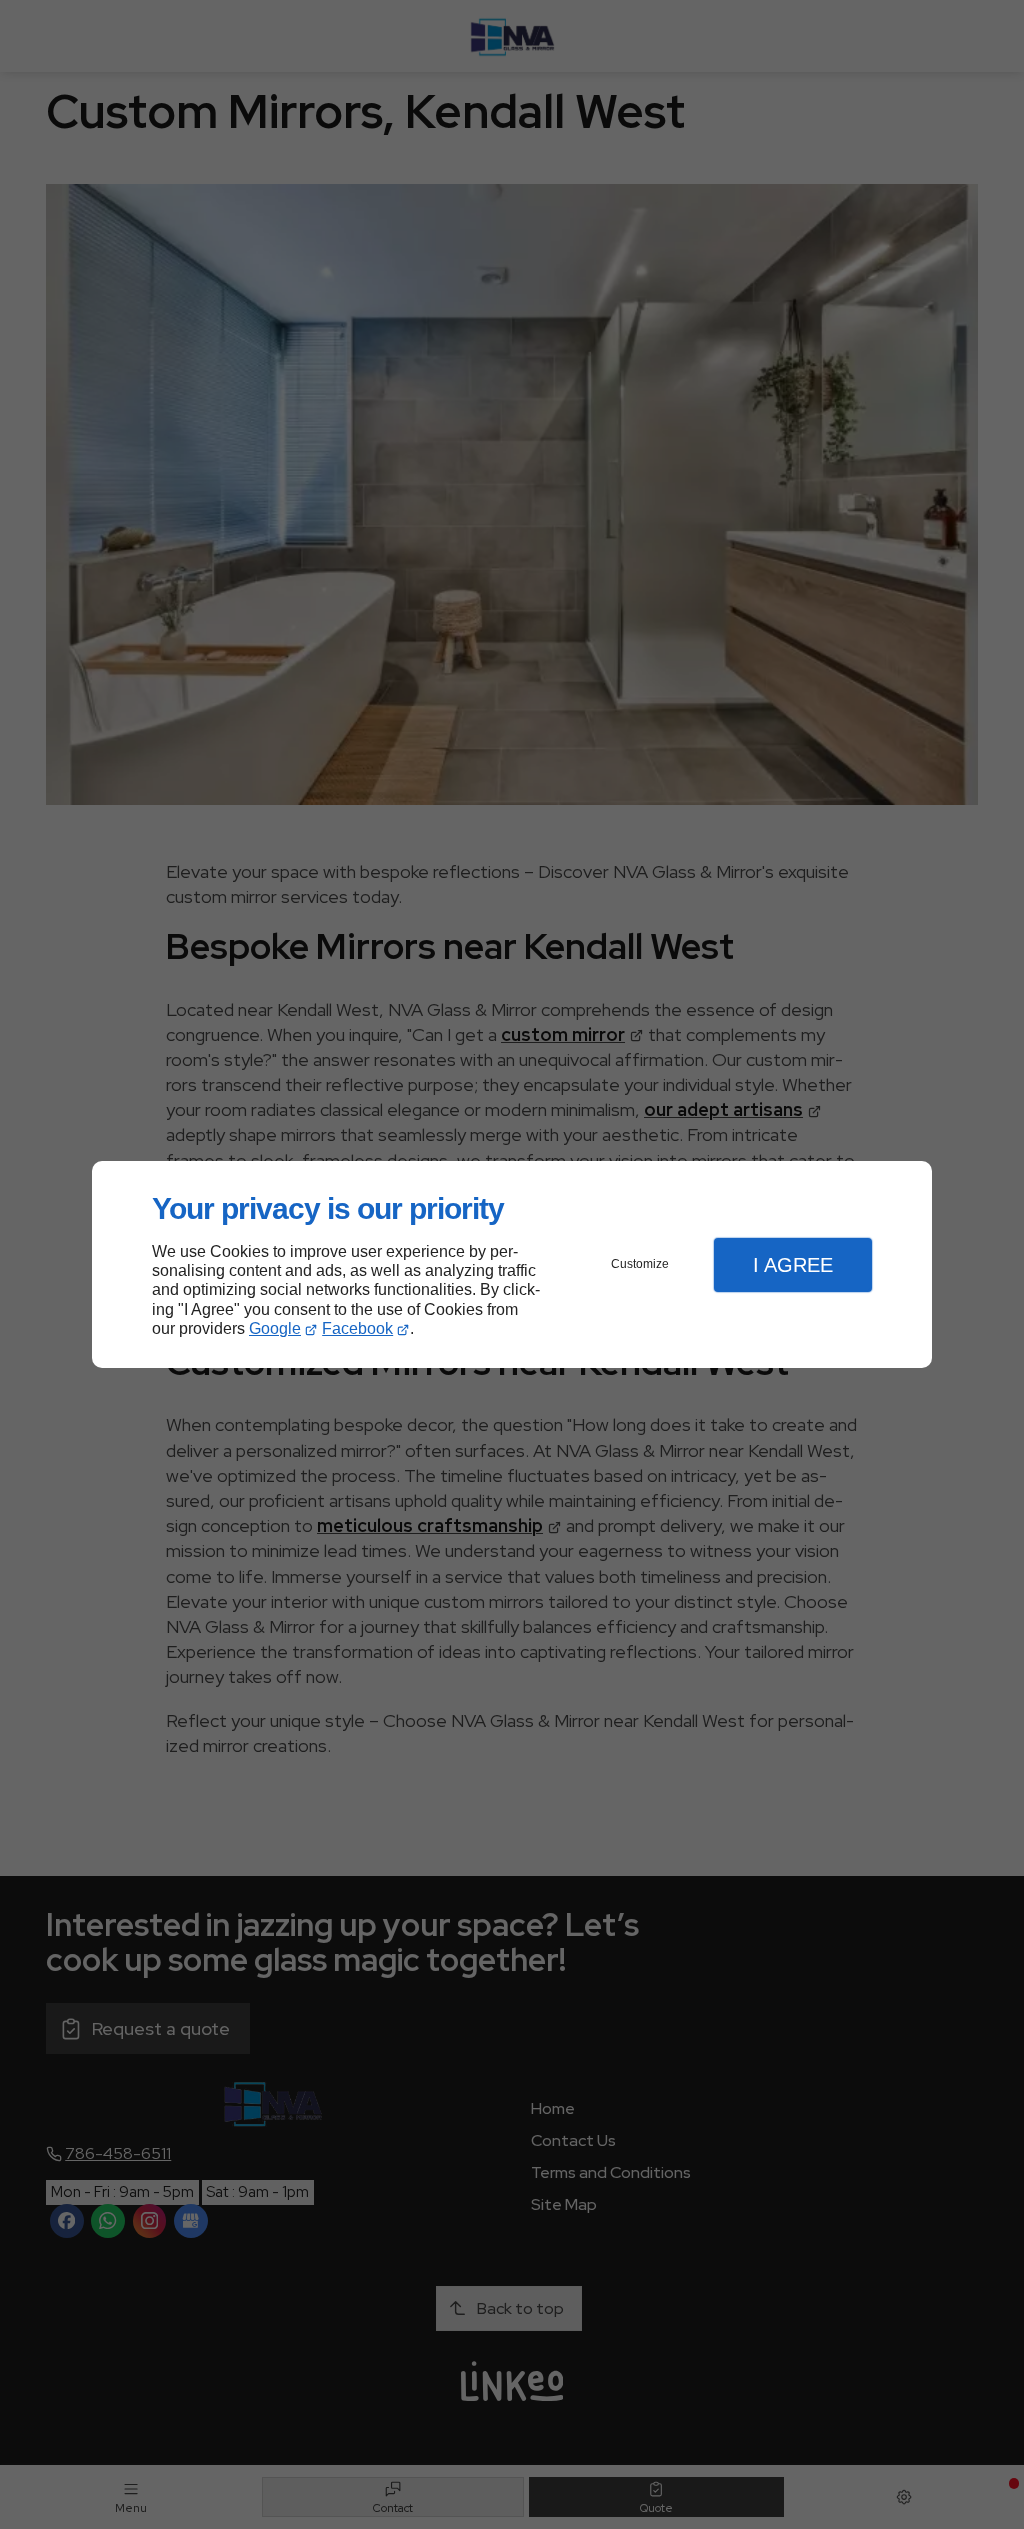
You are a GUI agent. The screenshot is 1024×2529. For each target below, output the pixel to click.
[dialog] (512, 1264)
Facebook (357, 1328)
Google (275, 1328)
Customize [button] (640, 1264)
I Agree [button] (793, 1265)
